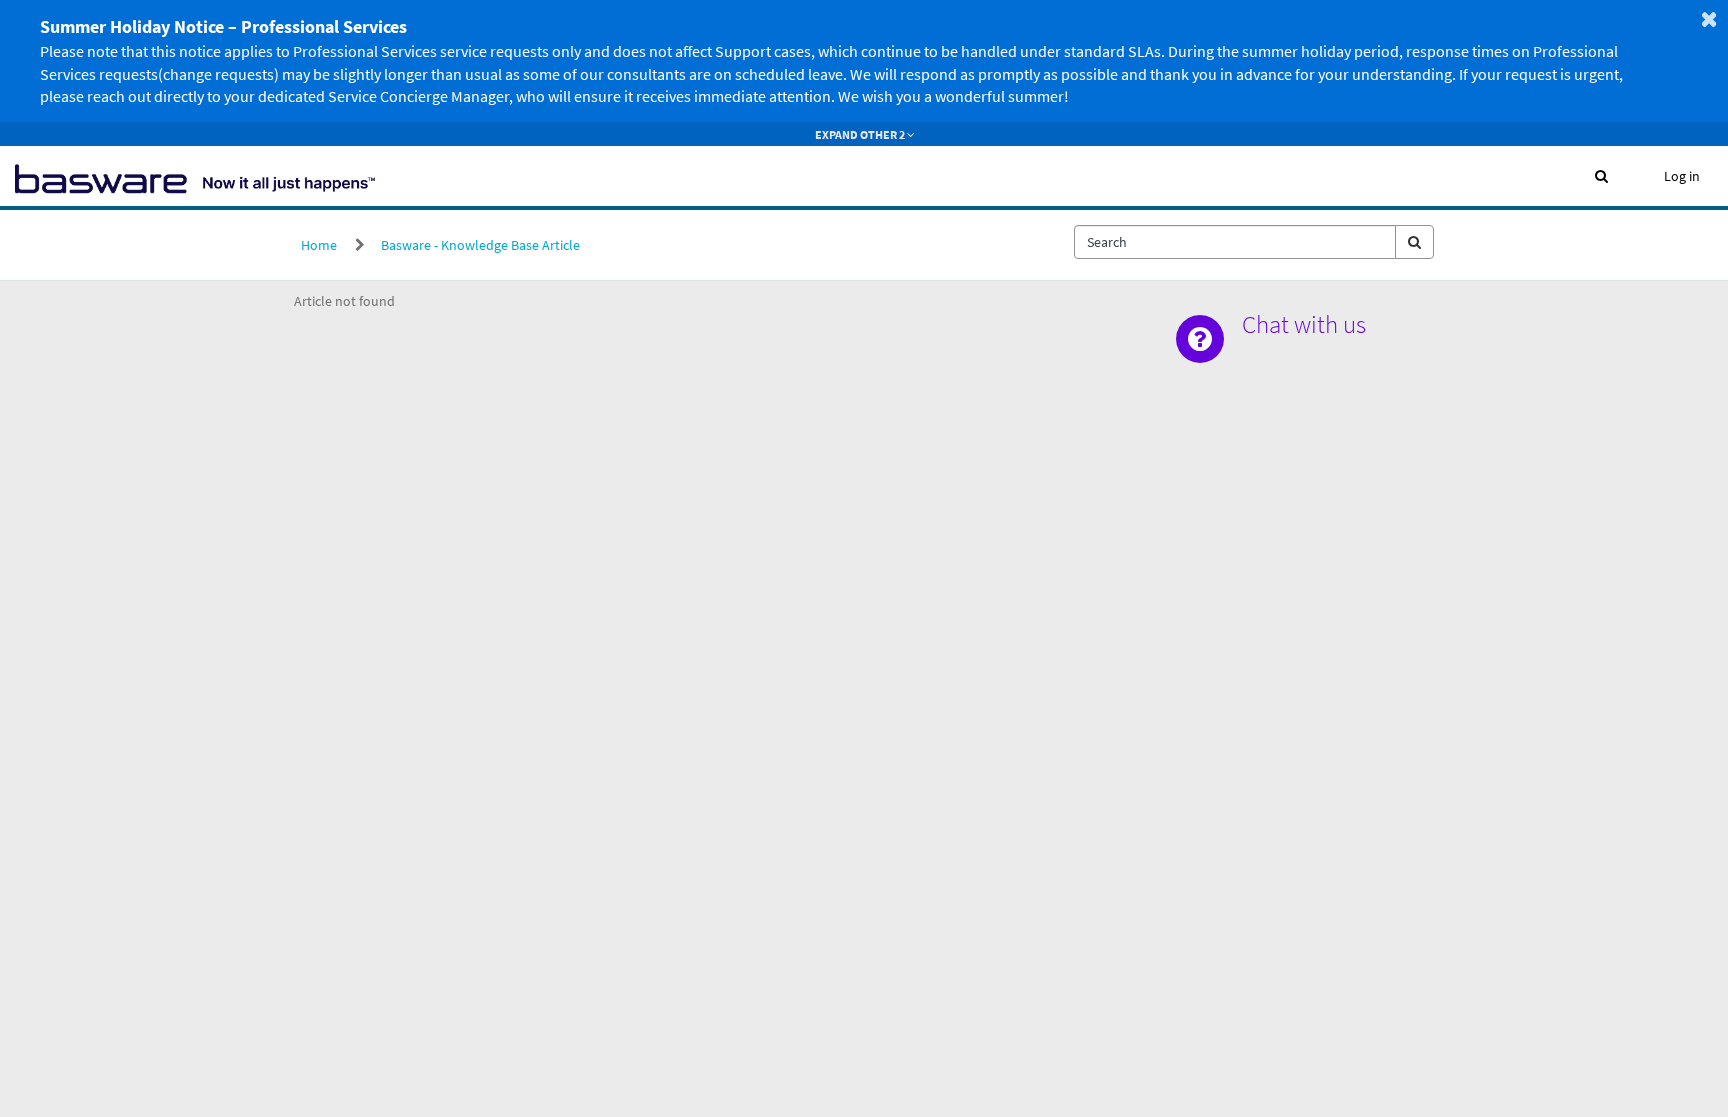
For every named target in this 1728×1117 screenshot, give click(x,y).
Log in (1682, 176)
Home (319, 245)
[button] (1601, 176)
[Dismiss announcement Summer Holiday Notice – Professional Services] (1709, 19)
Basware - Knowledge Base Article (480, 245)
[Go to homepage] (195, 176)
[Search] (1414, 242)
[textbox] (1235, 242)
